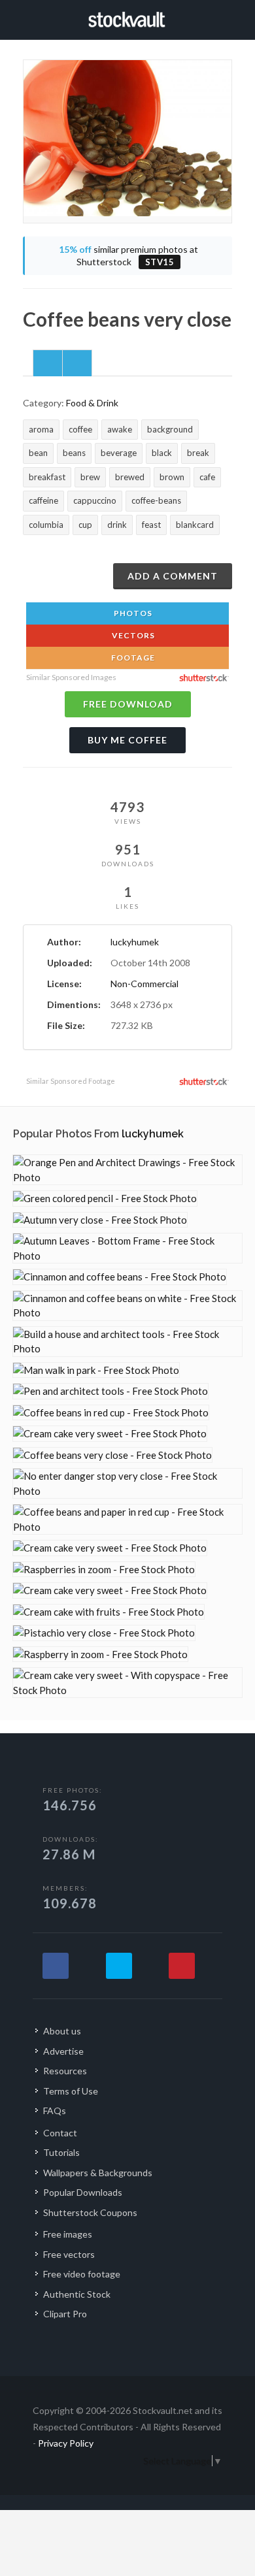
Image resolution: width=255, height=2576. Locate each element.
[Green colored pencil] (105, 1198)
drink (117, 525)
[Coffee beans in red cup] (111, 1413)
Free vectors (69, 2254)
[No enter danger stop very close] (127, 1483)
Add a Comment (173, 576)
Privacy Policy (66, 2443)
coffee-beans (156, 500)
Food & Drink (92, 403)
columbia (46, 525)
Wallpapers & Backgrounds (98, 2173)
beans (74, 453)
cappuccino (95, 500)
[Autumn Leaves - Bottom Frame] (127, 1248)
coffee (80, 429)
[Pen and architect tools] (110, 1391)
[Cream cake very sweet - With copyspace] (127, 1683)
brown (172, 477)
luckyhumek (135, 942)
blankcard (195, 525)
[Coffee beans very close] (112, 1455)
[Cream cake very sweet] (110, 1434)
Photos (132, 613)
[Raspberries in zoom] (104, 1570)
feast (151, 525)
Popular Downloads (83, 2192)
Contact (60, 2133)
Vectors (132, 635)
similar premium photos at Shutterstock (128, 256)
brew (90, 477)
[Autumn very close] (100, 1220)
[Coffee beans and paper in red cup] (127, 1519)
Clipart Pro (65, 2314)
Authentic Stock (77, 2294)
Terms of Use (71, 2091)
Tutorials (61, 2152)
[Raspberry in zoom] (100, 1655)
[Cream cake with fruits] (109, 1612)
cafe (207, 477)
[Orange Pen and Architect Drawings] (127, 1170)
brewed (130, 477)
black (162, 453)
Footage (132, 658)
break (198, 453)
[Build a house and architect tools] (127, 1342)
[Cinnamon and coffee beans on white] (127, 1306)
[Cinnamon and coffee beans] (120, 1277)
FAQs (55, 2111)
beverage (119, 453)
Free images (68, 2234)
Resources (65, 2071)
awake (120, 429)
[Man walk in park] (96, 1370)
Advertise (63, 2051)
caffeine (43, 500)
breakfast (47, 477)
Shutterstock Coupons (90, 2212)
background (170, 429)
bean (38, 453)
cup (85, 525)
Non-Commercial (144, 984)
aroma (41, 429)
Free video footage (82, 2274)
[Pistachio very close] (104, 1633)
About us (62, 2031)
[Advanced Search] (228, 18)
